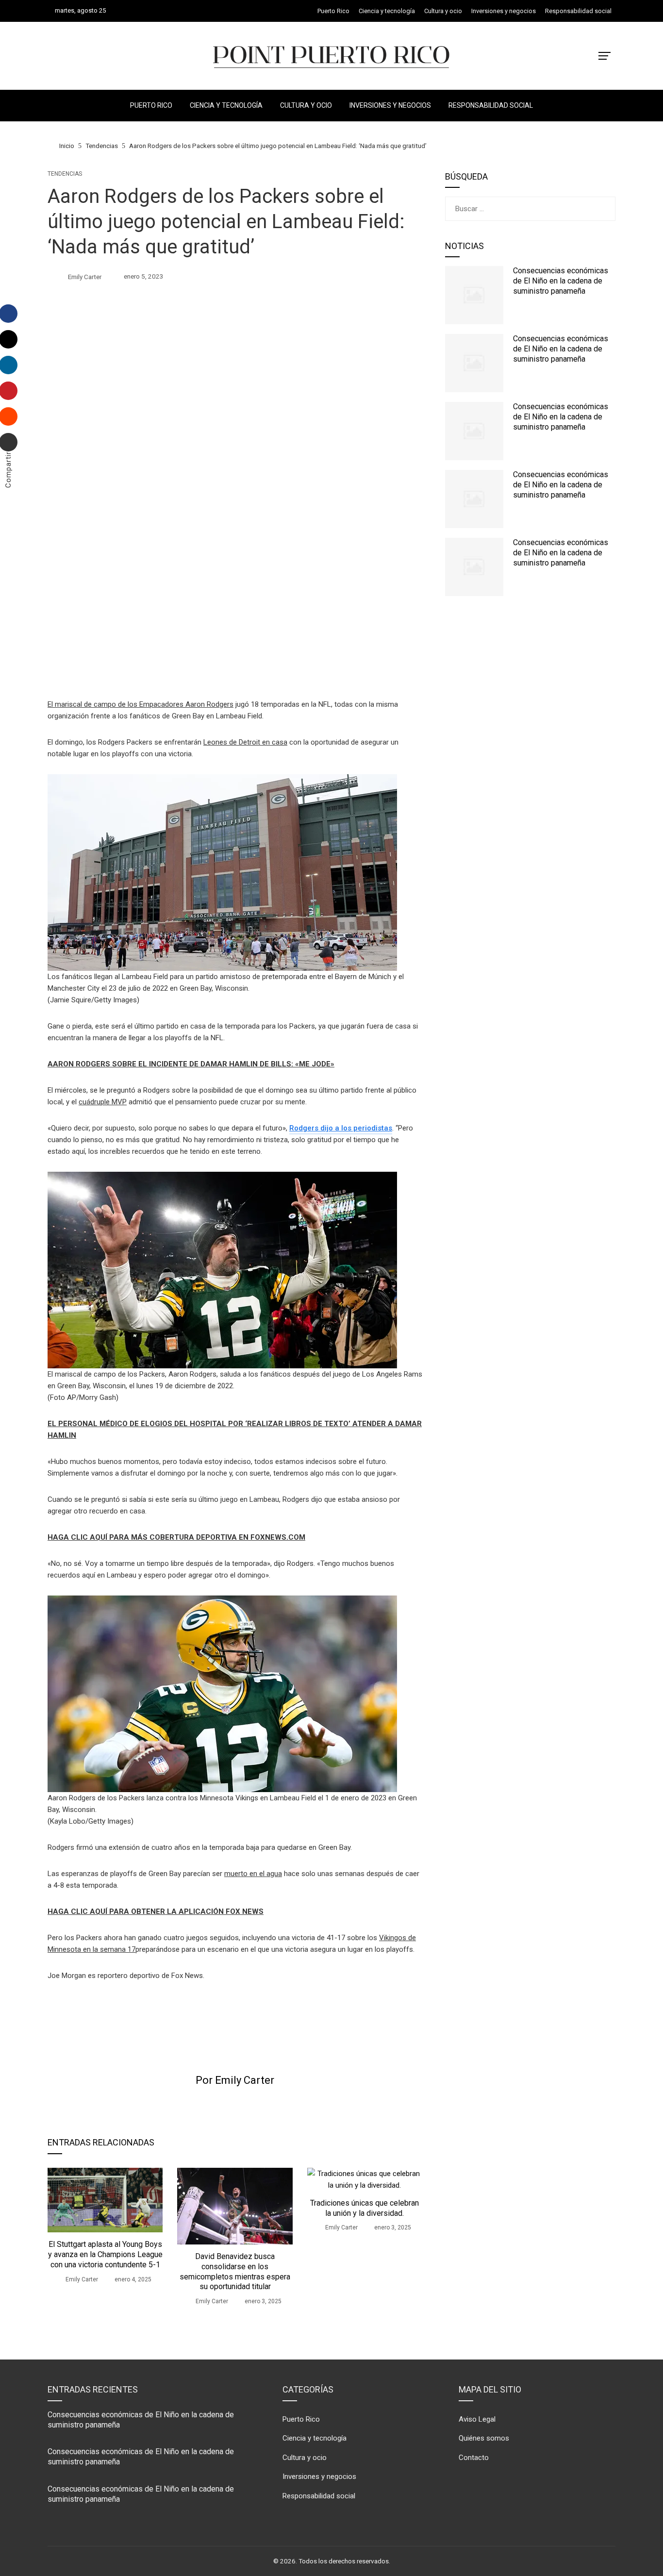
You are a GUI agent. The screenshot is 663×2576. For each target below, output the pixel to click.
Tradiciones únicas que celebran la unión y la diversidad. (365, 2208)
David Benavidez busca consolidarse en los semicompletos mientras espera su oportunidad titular (235, 2271)
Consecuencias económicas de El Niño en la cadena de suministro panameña (561, 281)
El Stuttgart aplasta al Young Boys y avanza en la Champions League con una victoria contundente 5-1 (105, 2254)
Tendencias (65, 174)
